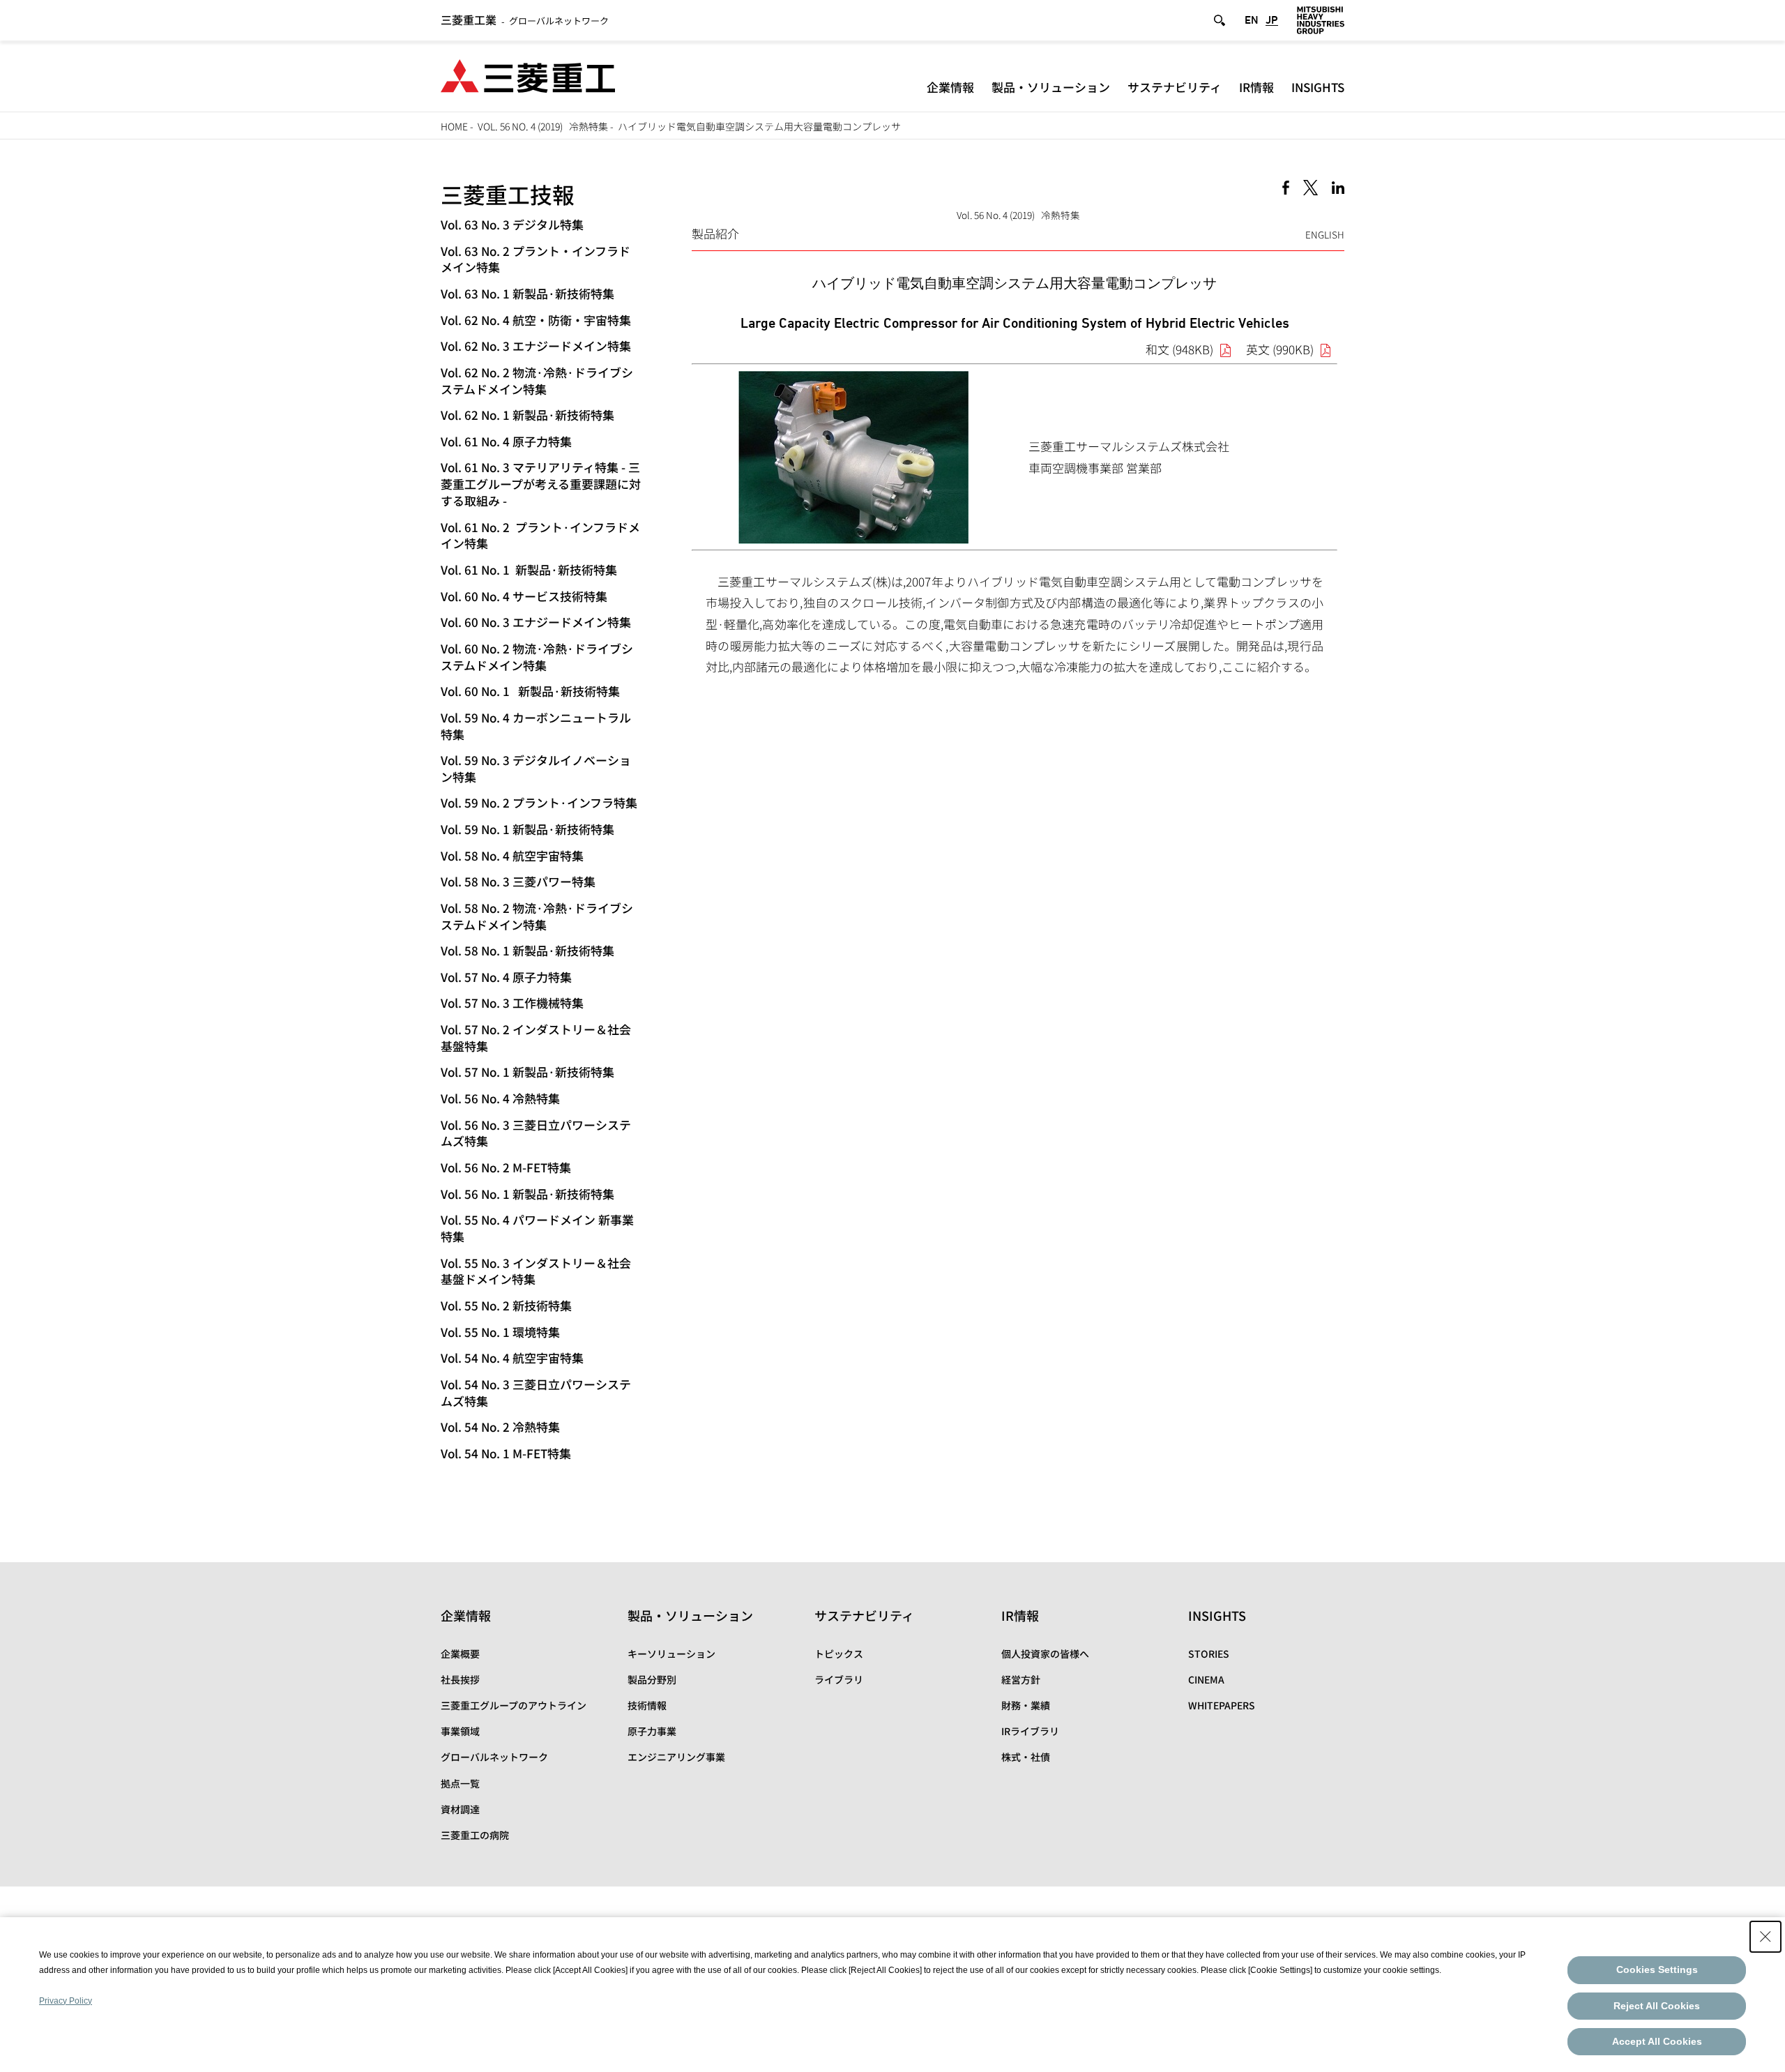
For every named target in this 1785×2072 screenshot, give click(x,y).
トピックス (839, 1654)
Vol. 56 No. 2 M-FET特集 (506, 1167)
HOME (454, 126)
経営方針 (1021, 1679)
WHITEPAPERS (1222, 1705)
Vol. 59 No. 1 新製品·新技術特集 (527, 829)
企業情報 (950, 87)
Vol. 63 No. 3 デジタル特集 (512, 224)
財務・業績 (1026, 1705)
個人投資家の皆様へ (1045, 1654)
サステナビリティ (1175, 87)
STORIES (1209, 1654)
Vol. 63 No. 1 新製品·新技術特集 (527, 293)
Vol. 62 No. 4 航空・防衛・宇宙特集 (536, 320)
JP (1272, 20)
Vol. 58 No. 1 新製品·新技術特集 (527, 950)
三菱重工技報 (508, 194)
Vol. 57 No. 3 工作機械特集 (512, 1003)
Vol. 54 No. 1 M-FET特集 (506, 1453)
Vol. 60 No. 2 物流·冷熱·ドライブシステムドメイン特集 (537, 657)
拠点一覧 (460, 1783)
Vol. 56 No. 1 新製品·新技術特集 (527, 1194)
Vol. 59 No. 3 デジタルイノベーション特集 (536, 768)
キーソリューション (671, 1654)
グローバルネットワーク (525, 21)
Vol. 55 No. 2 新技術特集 (506, 1305)
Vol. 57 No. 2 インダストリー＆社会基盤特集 (536, 1037)
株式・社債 (1026, 1757)
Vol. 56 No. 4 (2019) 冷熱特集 (543, 126)
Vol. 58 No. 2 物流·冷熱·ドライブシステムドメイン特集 (537, 916)
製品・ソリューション (1051, 87)
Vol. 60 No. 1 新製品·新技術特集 (530, 691)
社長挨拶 (460, 1679)
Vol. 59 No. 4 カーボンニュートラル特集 (536, 726)
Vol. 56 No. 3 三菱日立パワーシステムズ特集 (536, 1133)
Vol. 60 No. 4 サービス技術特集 (524, 596)
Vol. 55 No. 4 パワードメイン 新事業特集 (537, 1228)
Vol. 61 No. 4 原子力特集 (506, 441)
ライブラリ (839, 1679)
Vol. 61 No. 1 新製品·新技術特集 (529, 569)
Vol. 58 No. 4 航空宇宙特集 (512, 855)
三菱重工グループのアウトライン (514, 1705)
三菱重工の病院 (475, 1835)
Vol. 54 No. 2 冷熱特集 (500, 1427)
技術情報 (647, 1705)
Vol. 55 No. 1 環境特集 (500, 1332)
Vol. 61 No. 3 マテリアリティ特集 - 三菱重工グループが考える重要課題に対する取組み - (541, 484)
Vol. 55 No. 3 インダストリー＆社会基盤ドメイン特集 (536, 1271)
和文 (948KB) (1179, 349)
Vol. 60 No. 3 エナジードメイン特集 (536, 622)
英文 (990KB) (1280, 349)
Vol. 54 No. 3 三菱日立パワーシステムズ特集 (536, 1392)
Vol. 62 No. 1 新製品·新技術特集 (527, 415)
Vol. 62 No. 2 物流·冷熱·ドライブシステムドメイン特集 (537, 380)
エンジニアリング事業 (676, 1757)
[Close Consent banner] (1765, 1937)
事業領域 (460, 1731)
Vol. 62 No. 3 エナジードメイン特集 (536, 346)
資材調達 (460, 1809)
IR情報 (1256, 87)
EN (1252, 20)
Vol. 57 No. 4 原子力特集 (506, 977)
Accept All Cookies (1657, 2041)
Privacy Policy (66, 2001)
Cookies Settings (1657, 1969)
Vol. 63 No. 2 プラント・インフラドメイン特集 (535, 259)
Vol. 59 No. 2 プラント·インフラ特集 (539, 802)
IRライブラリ (1030, 1731)
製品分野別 (652, 1679)
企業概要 (460, 1654)
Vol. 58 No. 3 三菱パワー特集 (518, 881)
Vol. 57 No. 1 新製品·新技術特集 (527, 1072)
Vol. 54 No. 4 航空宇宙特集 (512, 1358)
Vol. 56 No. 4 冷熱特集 (500, 1098)
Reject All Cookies (1657, 2006)
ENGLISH (1325, 234)
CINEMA (1206, 1679)
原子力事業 (652, 1731)
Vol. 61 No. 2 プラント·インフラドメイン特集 (540, 535)
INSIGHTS (1318, 87)
